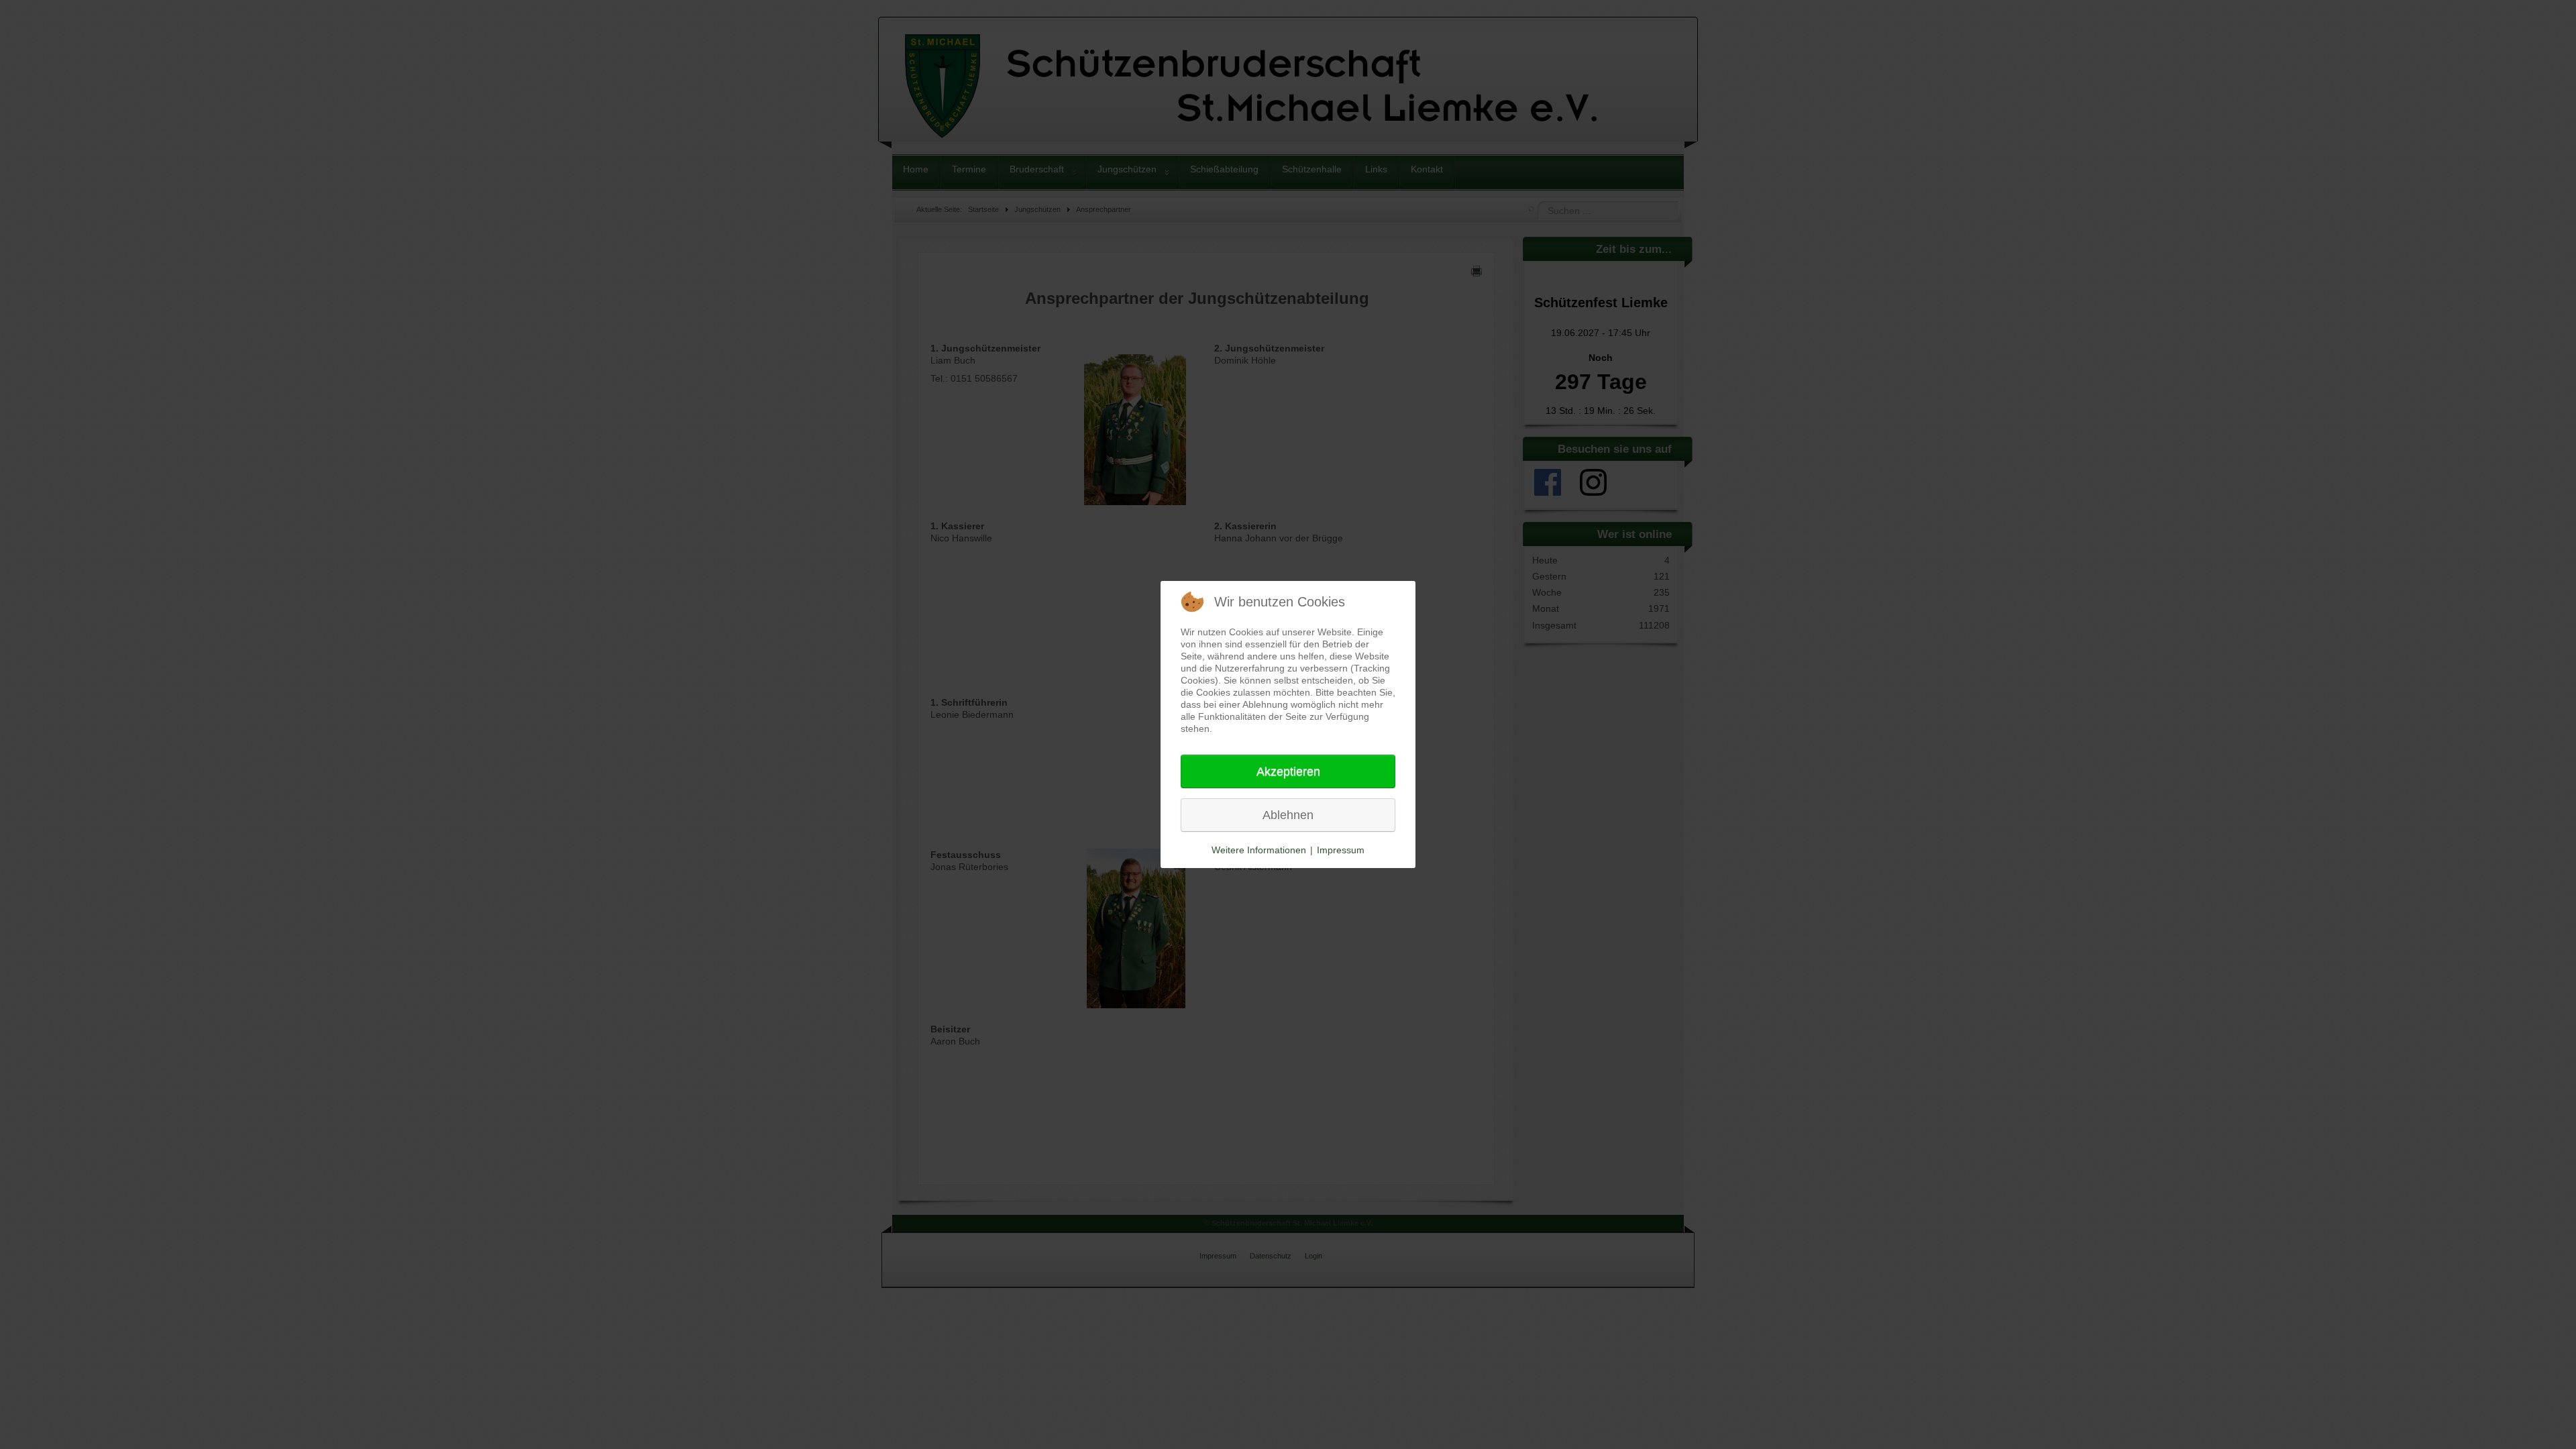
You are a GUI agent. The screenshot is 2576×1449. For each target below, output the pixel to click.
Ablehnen (1288, 815)
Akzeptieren (1288, 771)
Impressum (1341, 850)
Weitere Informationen (1259, 850)
